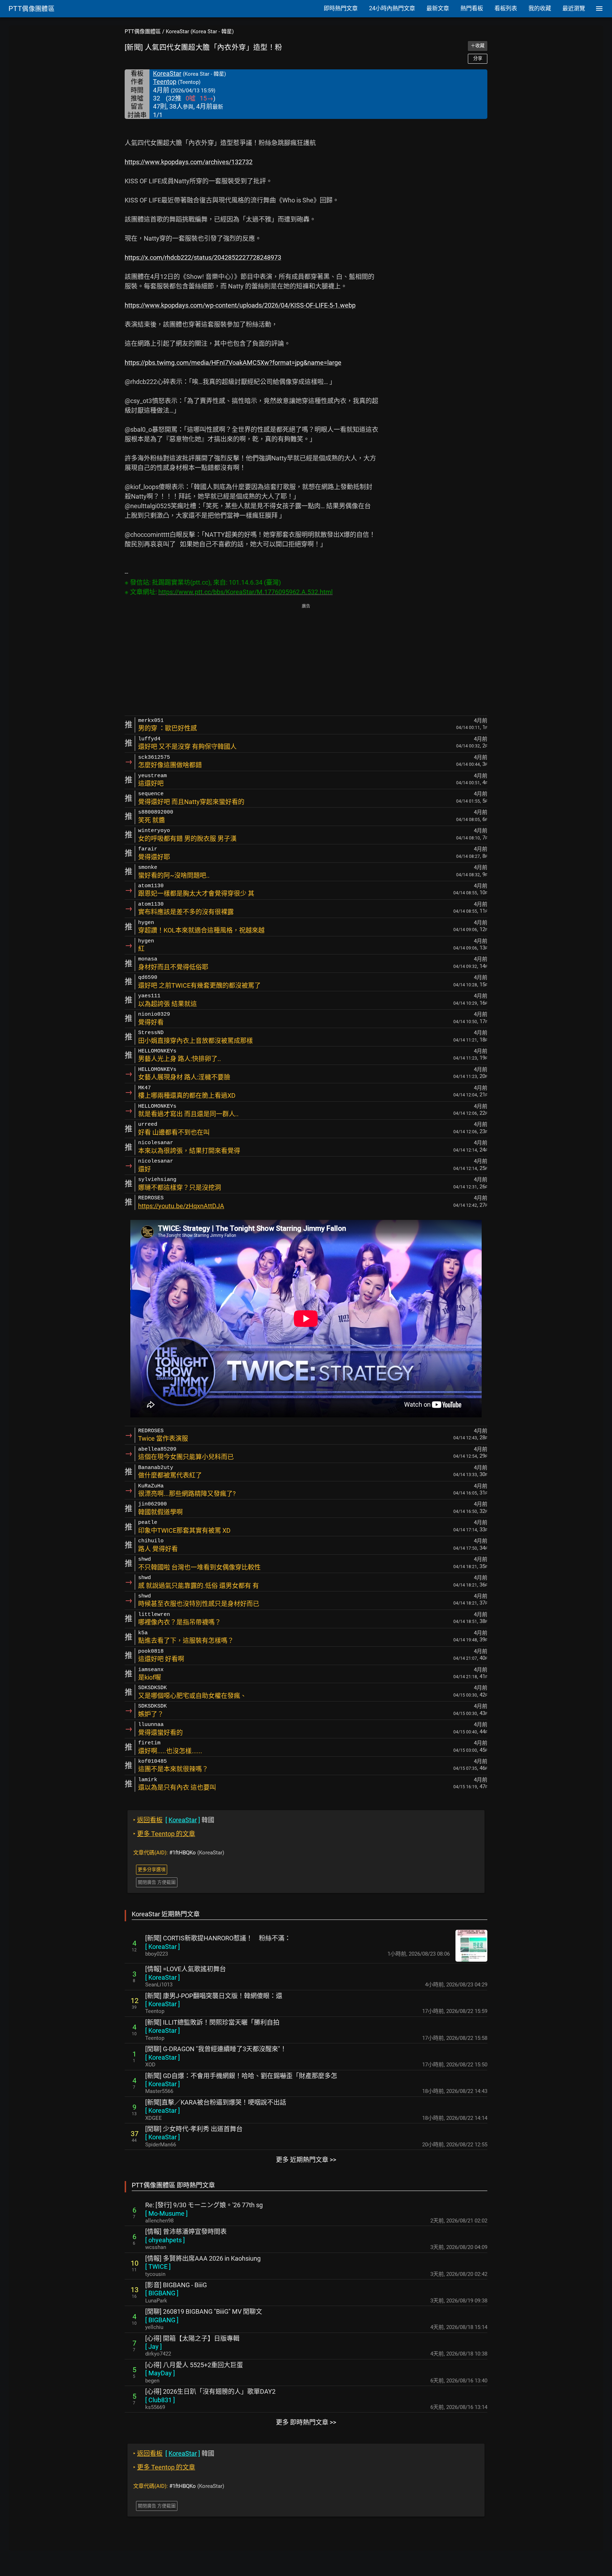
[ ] (163, 1947)
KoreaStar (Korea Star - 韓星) (200, 31)
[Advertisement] (306, 660)
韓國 (174, 1820)
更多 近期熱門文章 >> (306, 2160)
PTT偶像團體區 (143, 31)
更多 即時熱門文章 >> (306, 2422)
